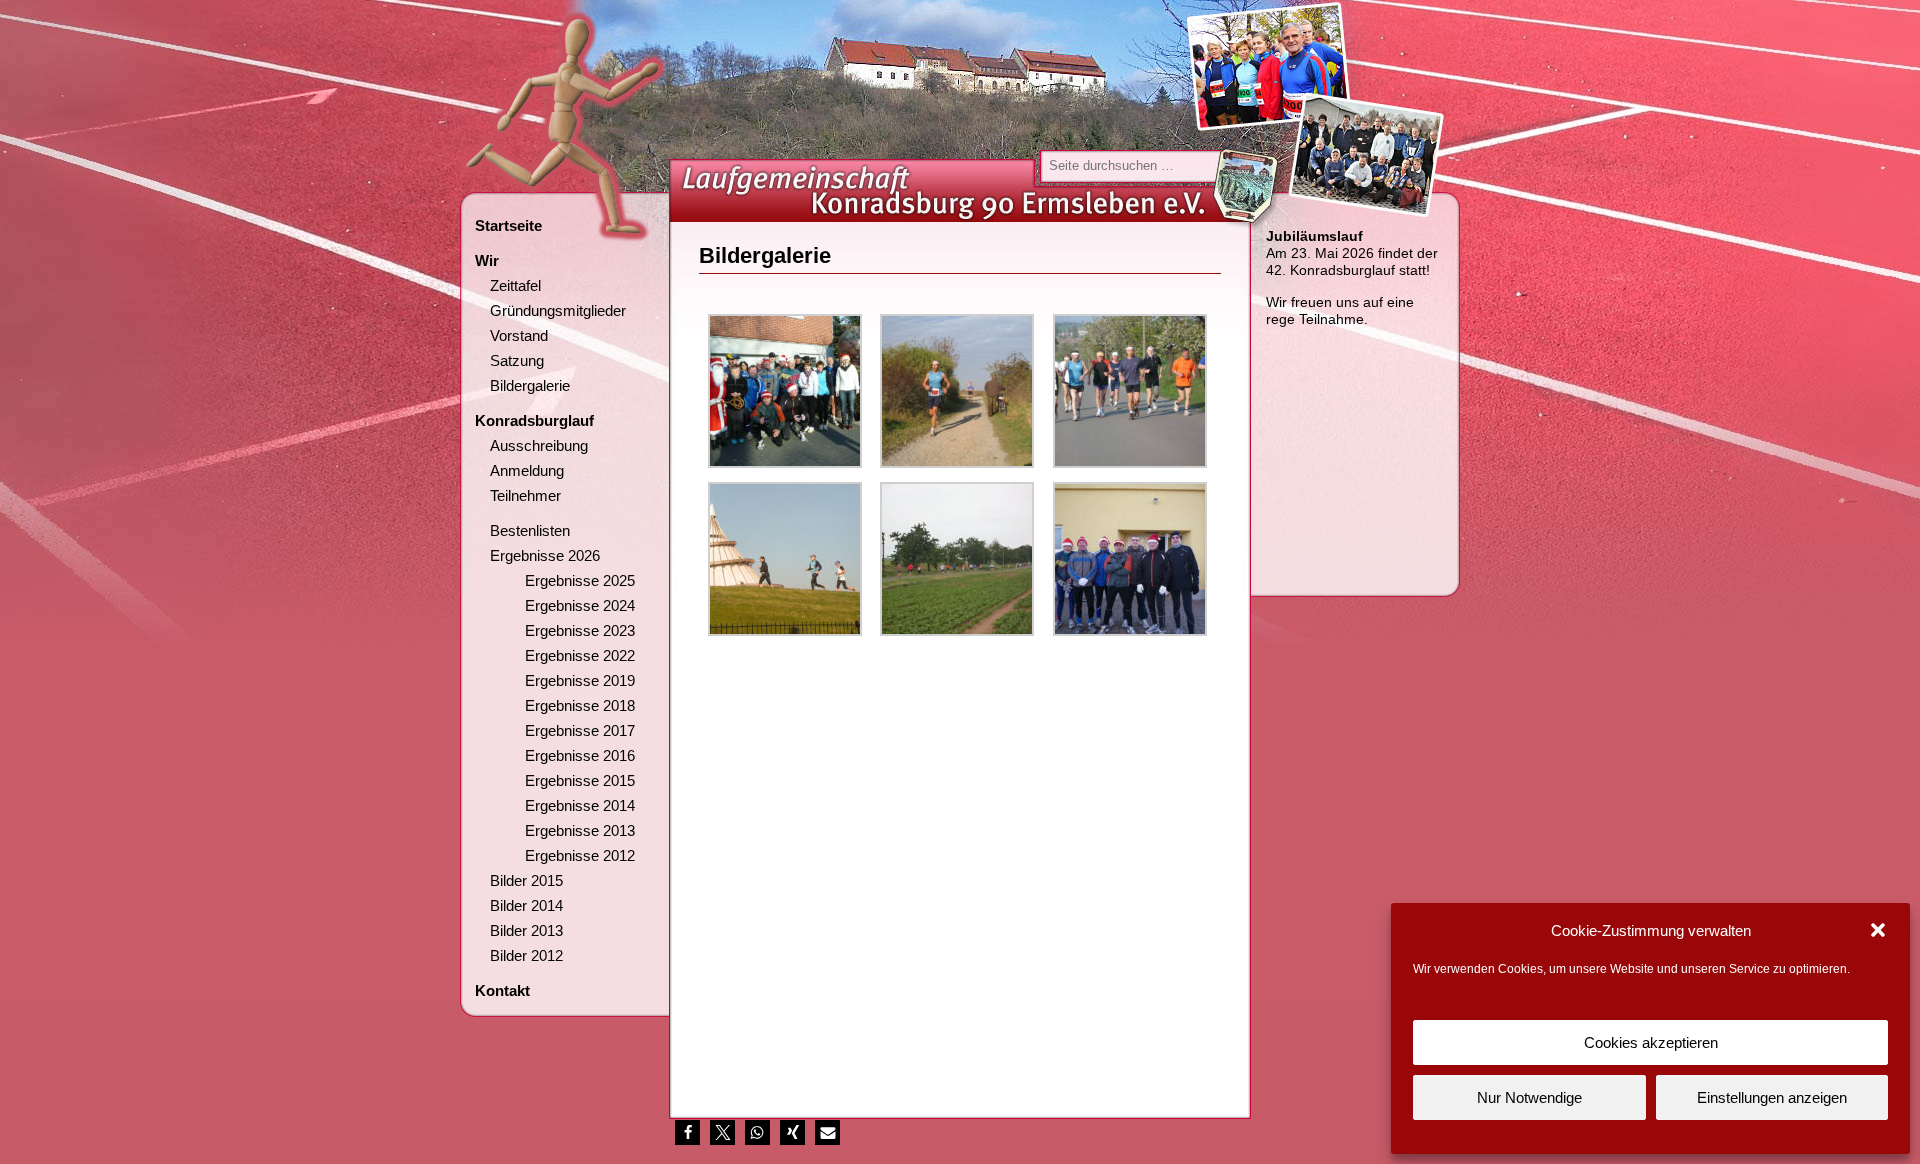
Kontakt (502, 990)
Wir (487, 260)
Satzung (517, 360)
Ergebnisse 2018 (580, 705)
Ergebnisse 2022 (580, 655)
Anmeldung (527, 470)
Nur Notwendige (1529, 1097)
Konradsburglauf (534, 420)
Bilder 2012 (526, 955)
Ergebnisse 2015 (580, 780)
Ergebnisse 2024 (580, 605)
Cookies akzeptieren (1651, 1042)
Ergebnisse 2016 (580, 755)
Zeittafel (515, 285)
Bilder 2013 (526, 930)
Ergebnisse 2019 (580, 680)
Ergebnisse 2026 (545, 555)
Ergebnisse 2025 (580, 580)
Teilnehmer (525, 495)
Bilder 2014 (526, 905)
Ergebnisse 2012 (580, 855)
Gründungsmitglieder (558, 310)
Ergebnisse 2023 (580, 630)
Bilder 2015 (526, 880)
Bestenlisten (530, 530)
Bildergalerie (530, 385)
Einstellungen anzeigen (1772, 1097)
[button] (1878, 930)
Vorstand (519, 335)
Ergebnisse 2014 (580, 805)
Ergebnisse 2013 (580, 830)
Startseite (508, 225)
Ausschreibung (539, 445)
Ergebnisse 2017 (580, 730)
